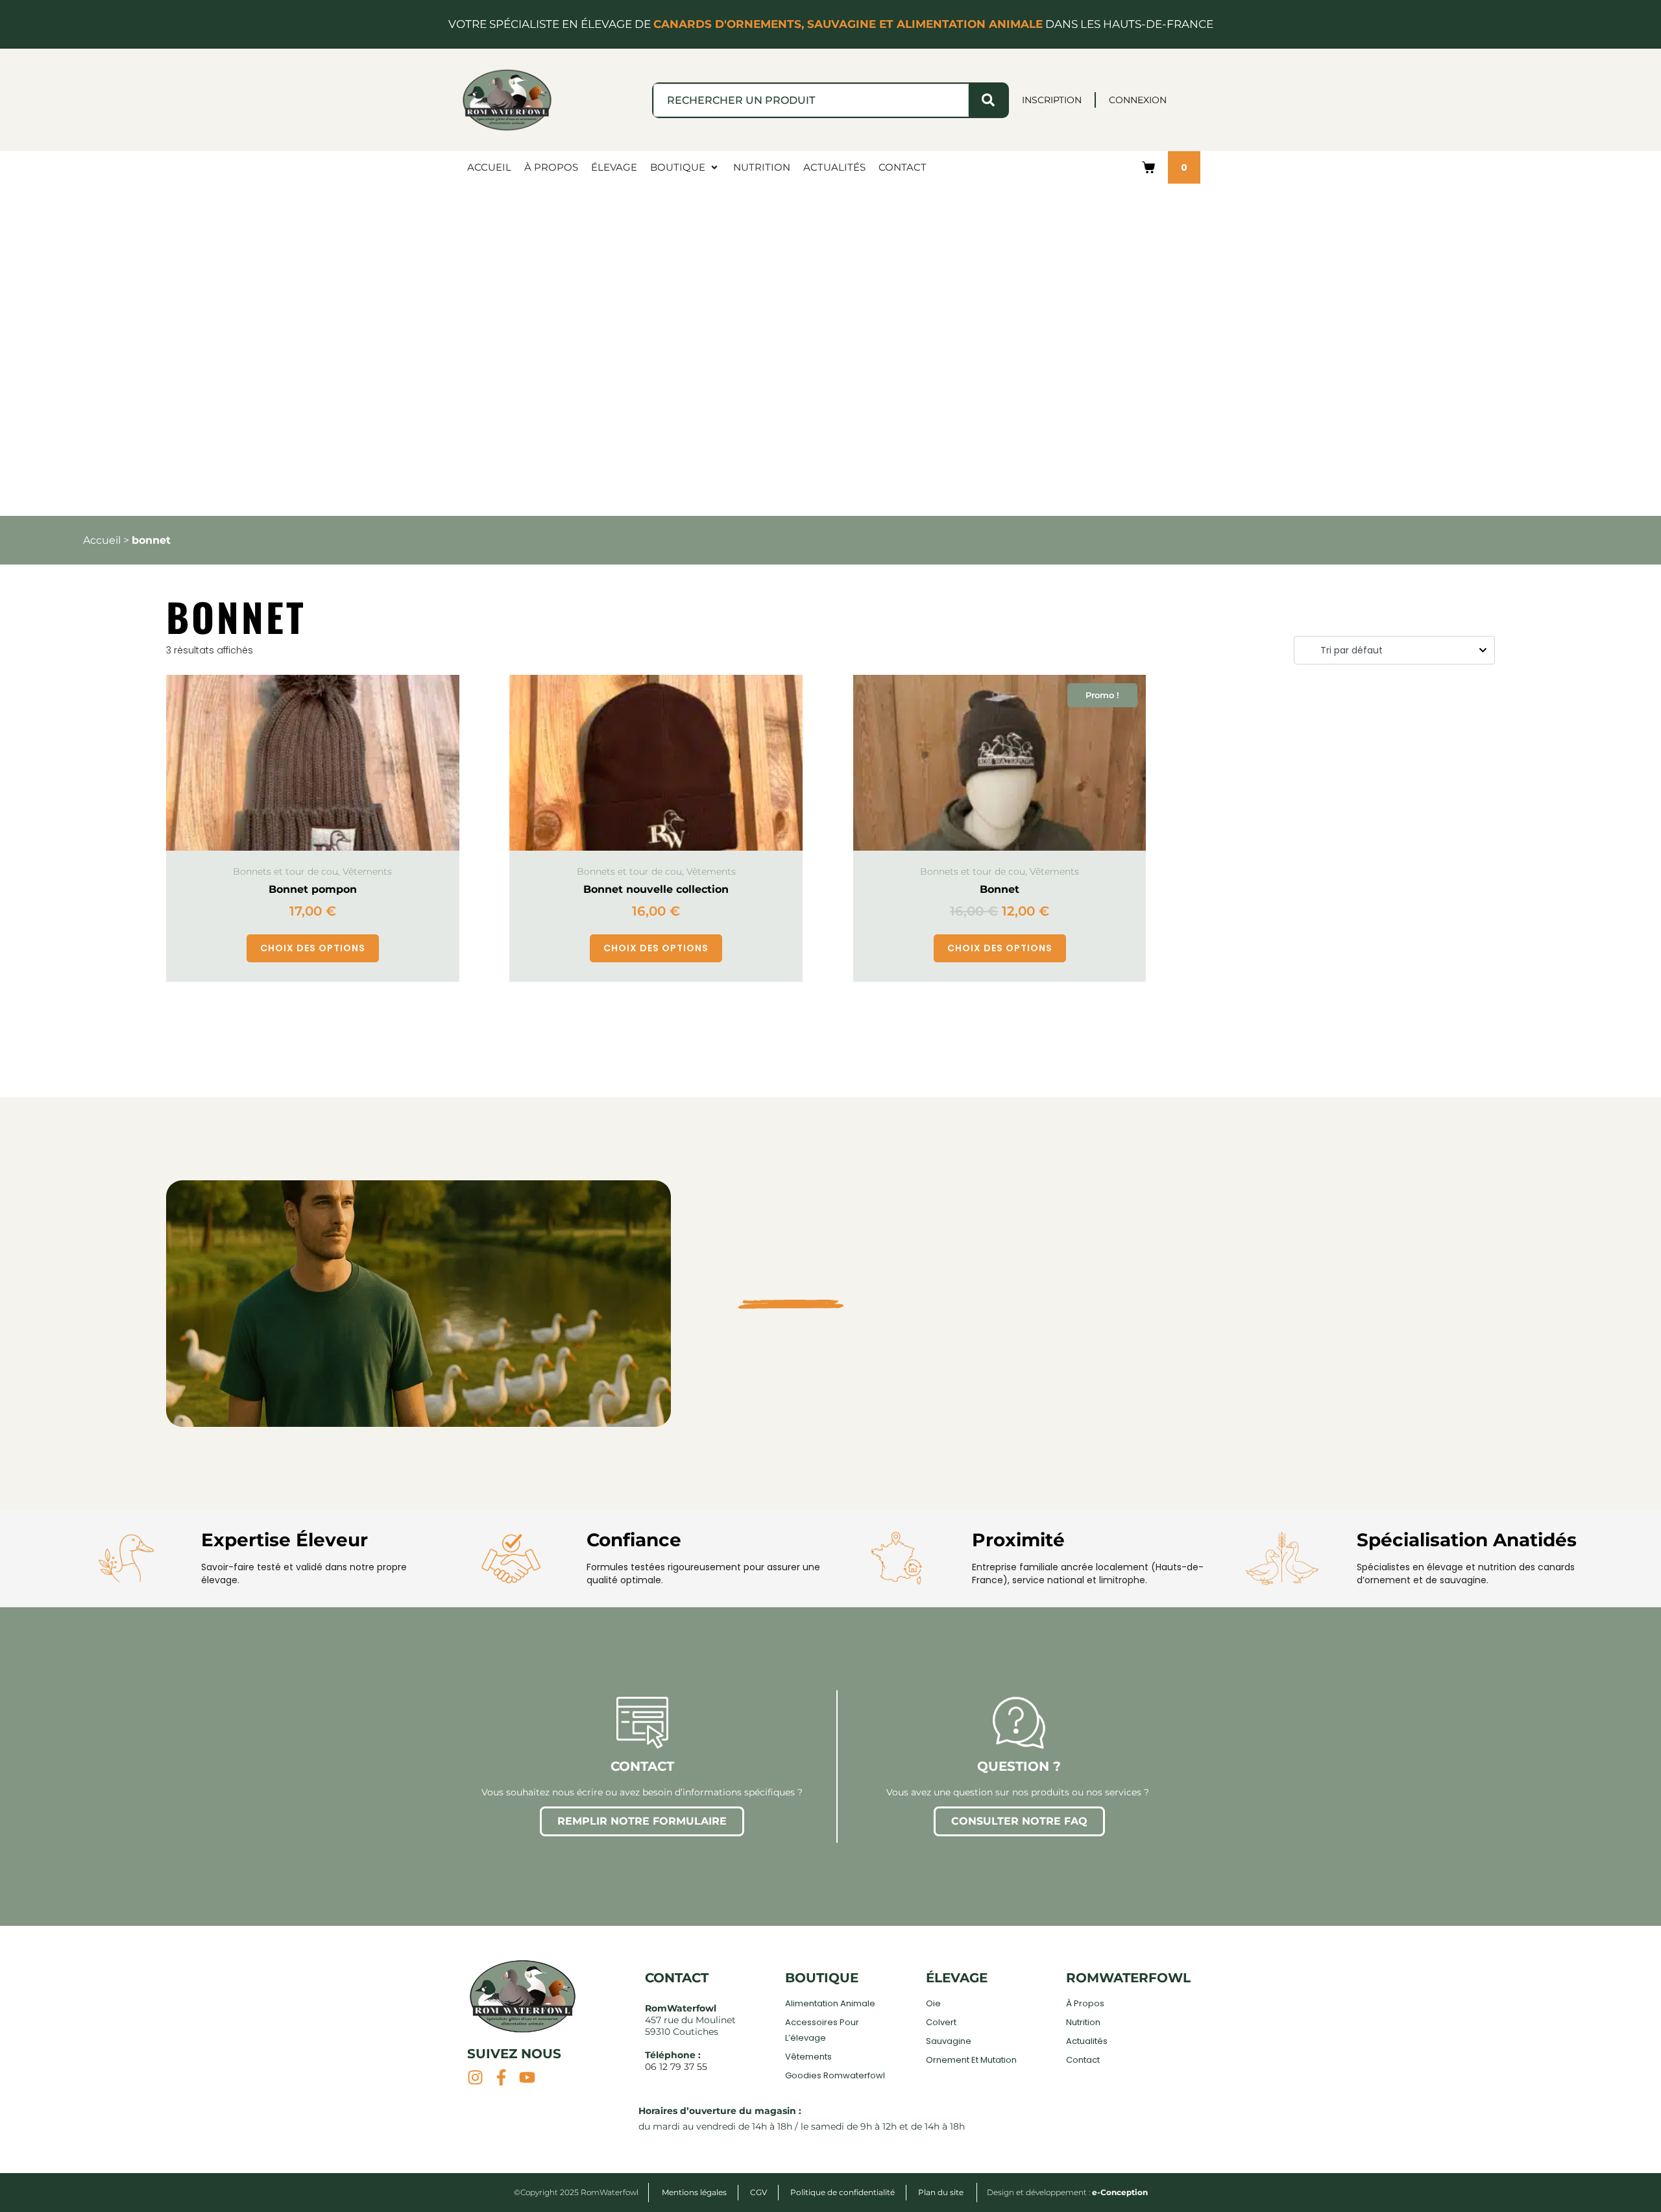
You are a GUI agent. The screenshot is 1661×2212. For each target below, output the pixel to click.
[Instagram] (475, 2077)
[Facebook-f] (501, 2077)
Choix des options (313, 948)
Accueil (102, 540)
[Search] (988, 100)
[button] (685, 167)
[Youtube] (527, 2077)
